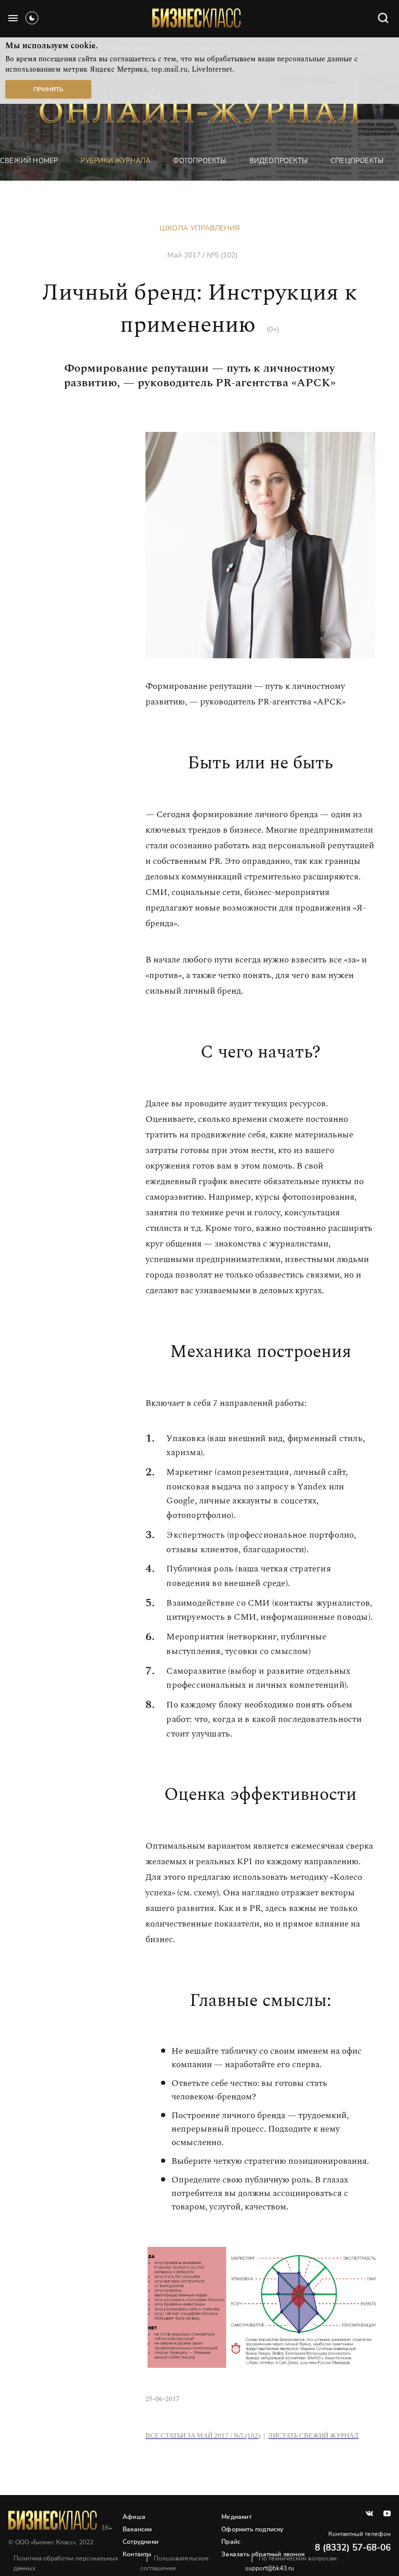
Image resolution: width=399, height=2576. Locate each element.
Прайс (231, 2542)
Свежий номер (29, 161)
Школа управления (199, 228)
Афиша (134, 2517)
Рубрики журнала (115, 161)
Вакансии (137, 2529)
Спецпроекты (357, 161)
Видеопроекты (278, 161)
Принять (48, 89)
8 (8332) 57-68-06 (353, 2548)
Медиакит (236, 2517)
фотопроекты (199, 161)
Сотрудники (141, 2542)
